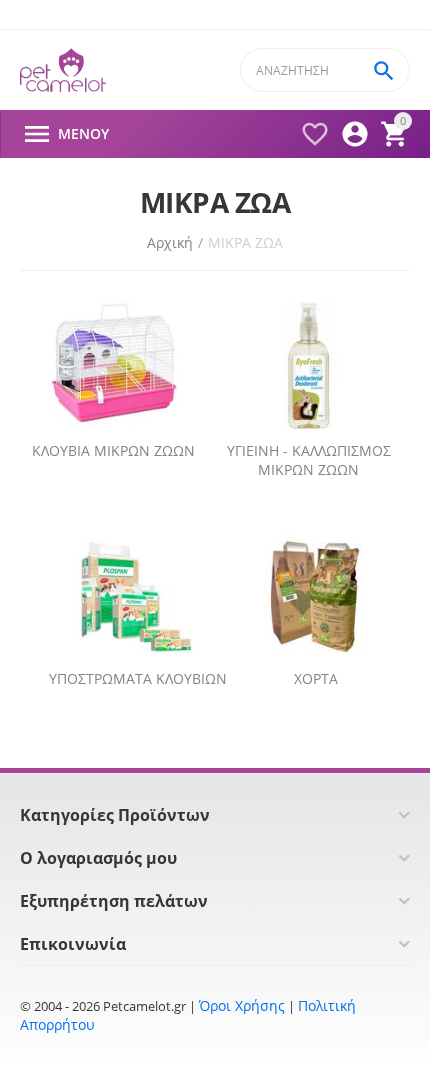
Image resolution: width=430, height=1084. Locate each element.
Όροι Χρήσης (242, 1005)
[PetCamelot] (63, 70)
